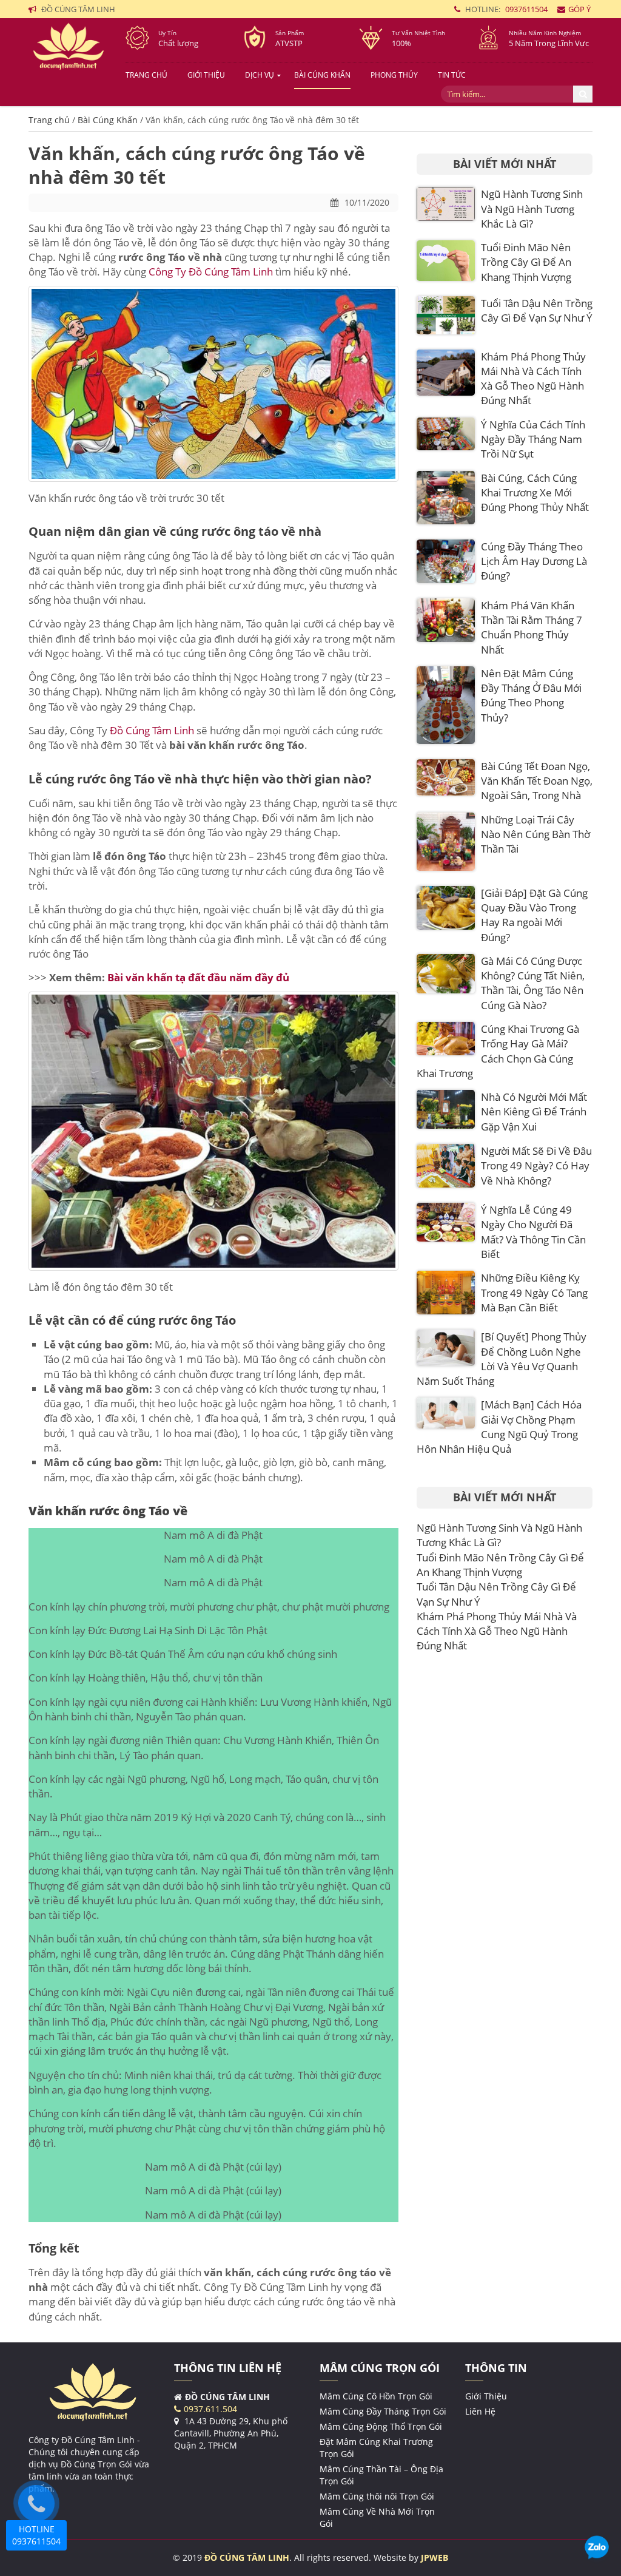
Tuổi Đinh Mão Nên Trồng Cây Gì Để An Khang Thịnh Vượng (526, 262)
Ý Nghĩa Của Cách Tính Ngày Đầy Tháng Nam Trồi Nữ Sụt (533, 439)
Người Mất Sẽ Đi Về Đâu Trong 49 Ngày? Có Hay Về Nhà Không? (536, 1166)
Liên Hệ (480, 2411)
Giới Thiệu (206, 75)
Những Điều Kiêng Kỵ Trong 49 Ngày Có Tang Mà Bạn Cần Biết (534, 1293)
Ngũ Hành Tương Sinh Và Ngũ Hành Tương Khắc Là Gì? (532, 209)
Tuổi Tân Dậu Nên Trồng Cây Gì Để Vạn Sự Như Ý (537, 310)
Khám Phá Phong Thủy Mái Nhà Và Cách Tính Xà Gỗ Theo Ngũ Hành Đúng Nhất (533, 379)
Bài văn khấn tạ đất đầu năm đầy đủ (198, 977)
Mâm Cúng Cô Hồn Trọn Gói (376, 2396)
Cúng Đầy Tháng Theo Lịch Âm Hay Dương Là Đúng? (534, 561)
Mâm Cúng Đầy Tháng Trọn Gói (383, 2411)
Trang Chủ (146, 75)
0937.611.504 (210, 2409)
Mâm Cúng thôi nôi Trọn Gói (377, 2496)
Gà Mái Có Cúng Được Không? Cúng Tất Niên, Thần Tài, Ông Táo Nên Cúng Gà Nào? (533, 983)
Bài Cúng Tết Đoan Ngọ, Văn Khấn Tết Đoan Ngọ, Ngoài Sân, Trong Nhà (537, 781)
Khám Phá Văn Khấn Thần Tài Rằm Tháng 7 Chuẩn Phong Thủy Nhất (532, 627)
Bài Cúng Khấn (322, 75)
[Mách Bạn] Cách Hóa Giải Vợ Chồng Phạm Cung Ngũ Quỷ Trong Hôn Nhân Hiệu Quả (499, 1427)
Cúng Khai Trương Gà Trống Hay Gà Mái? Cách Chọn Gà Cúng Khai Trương (498, 1051)
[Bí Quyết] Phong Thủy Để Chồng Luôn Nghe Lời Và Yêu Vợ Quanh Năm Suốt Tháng (502, 1359)
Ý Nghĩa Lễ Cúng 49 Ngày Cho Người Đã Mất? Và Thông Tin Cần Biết (533, 1232)
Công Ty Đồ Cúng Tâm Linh (211, 272)
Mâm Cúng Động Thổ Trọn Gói (381, 2426)
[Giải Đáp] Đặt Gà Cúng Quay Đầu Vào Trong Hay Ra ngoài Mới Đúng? (534, 915)
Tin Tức (452, 75)
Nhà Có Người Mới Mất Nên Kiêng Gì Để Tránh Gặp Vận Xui (534, 1112)
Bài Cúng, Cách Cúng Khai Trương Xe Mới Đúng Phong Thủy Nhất (535, 493)
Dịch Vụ (260, 75)
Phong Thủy (394, 75)
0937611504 (526, 9)
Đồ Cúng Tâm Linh (152, 730)
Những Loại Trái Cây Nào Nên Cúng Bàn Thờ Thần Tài (535, 834)
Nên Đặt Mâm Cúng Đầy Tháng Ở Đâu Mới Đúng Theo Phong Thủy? (531, 695)
